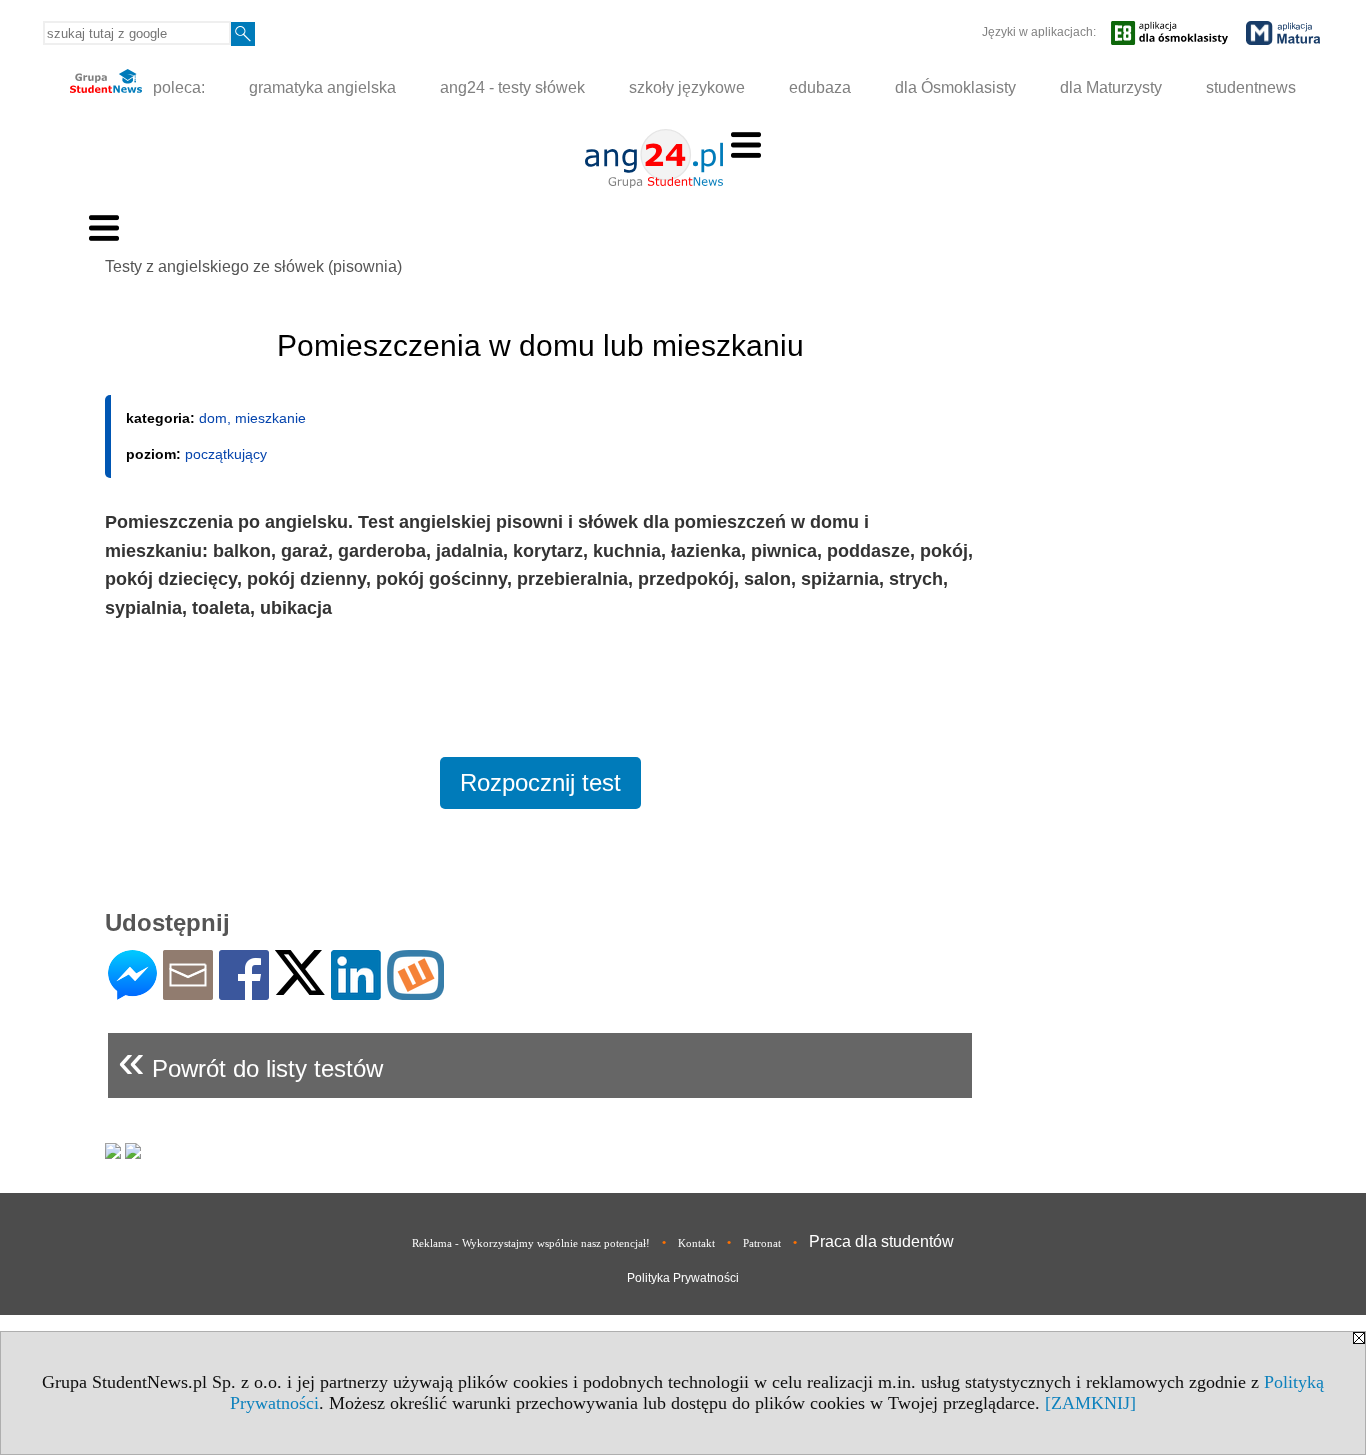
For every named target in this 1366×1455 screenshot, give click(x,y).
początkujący (226, 454)
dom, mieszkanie (252, 418)
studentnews (1251, 87)
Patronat (762, 1243)
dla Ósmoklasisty (955, 87)
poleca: (177, 87)
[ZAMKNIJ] (1090, 1403)
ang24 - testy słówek (512, 87)
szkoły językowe (687, 87)
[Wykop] (415, 991)
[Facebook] (244, 991)
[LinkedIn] (356, 991)
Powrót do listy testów (250, 1060)
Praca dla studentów (881, 1241)
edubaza (820, 87)
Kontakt (696, 1243)
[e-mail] (188, 991)
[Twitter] (300, 986)
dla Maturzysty (1111, 87)
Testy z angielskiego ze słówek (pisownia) (253, 266)
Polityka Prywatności (683, 1278)
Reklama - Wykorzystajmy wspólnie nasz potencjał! (531, 1243)
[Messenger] (132, 991)
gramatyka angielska (322, 87)
